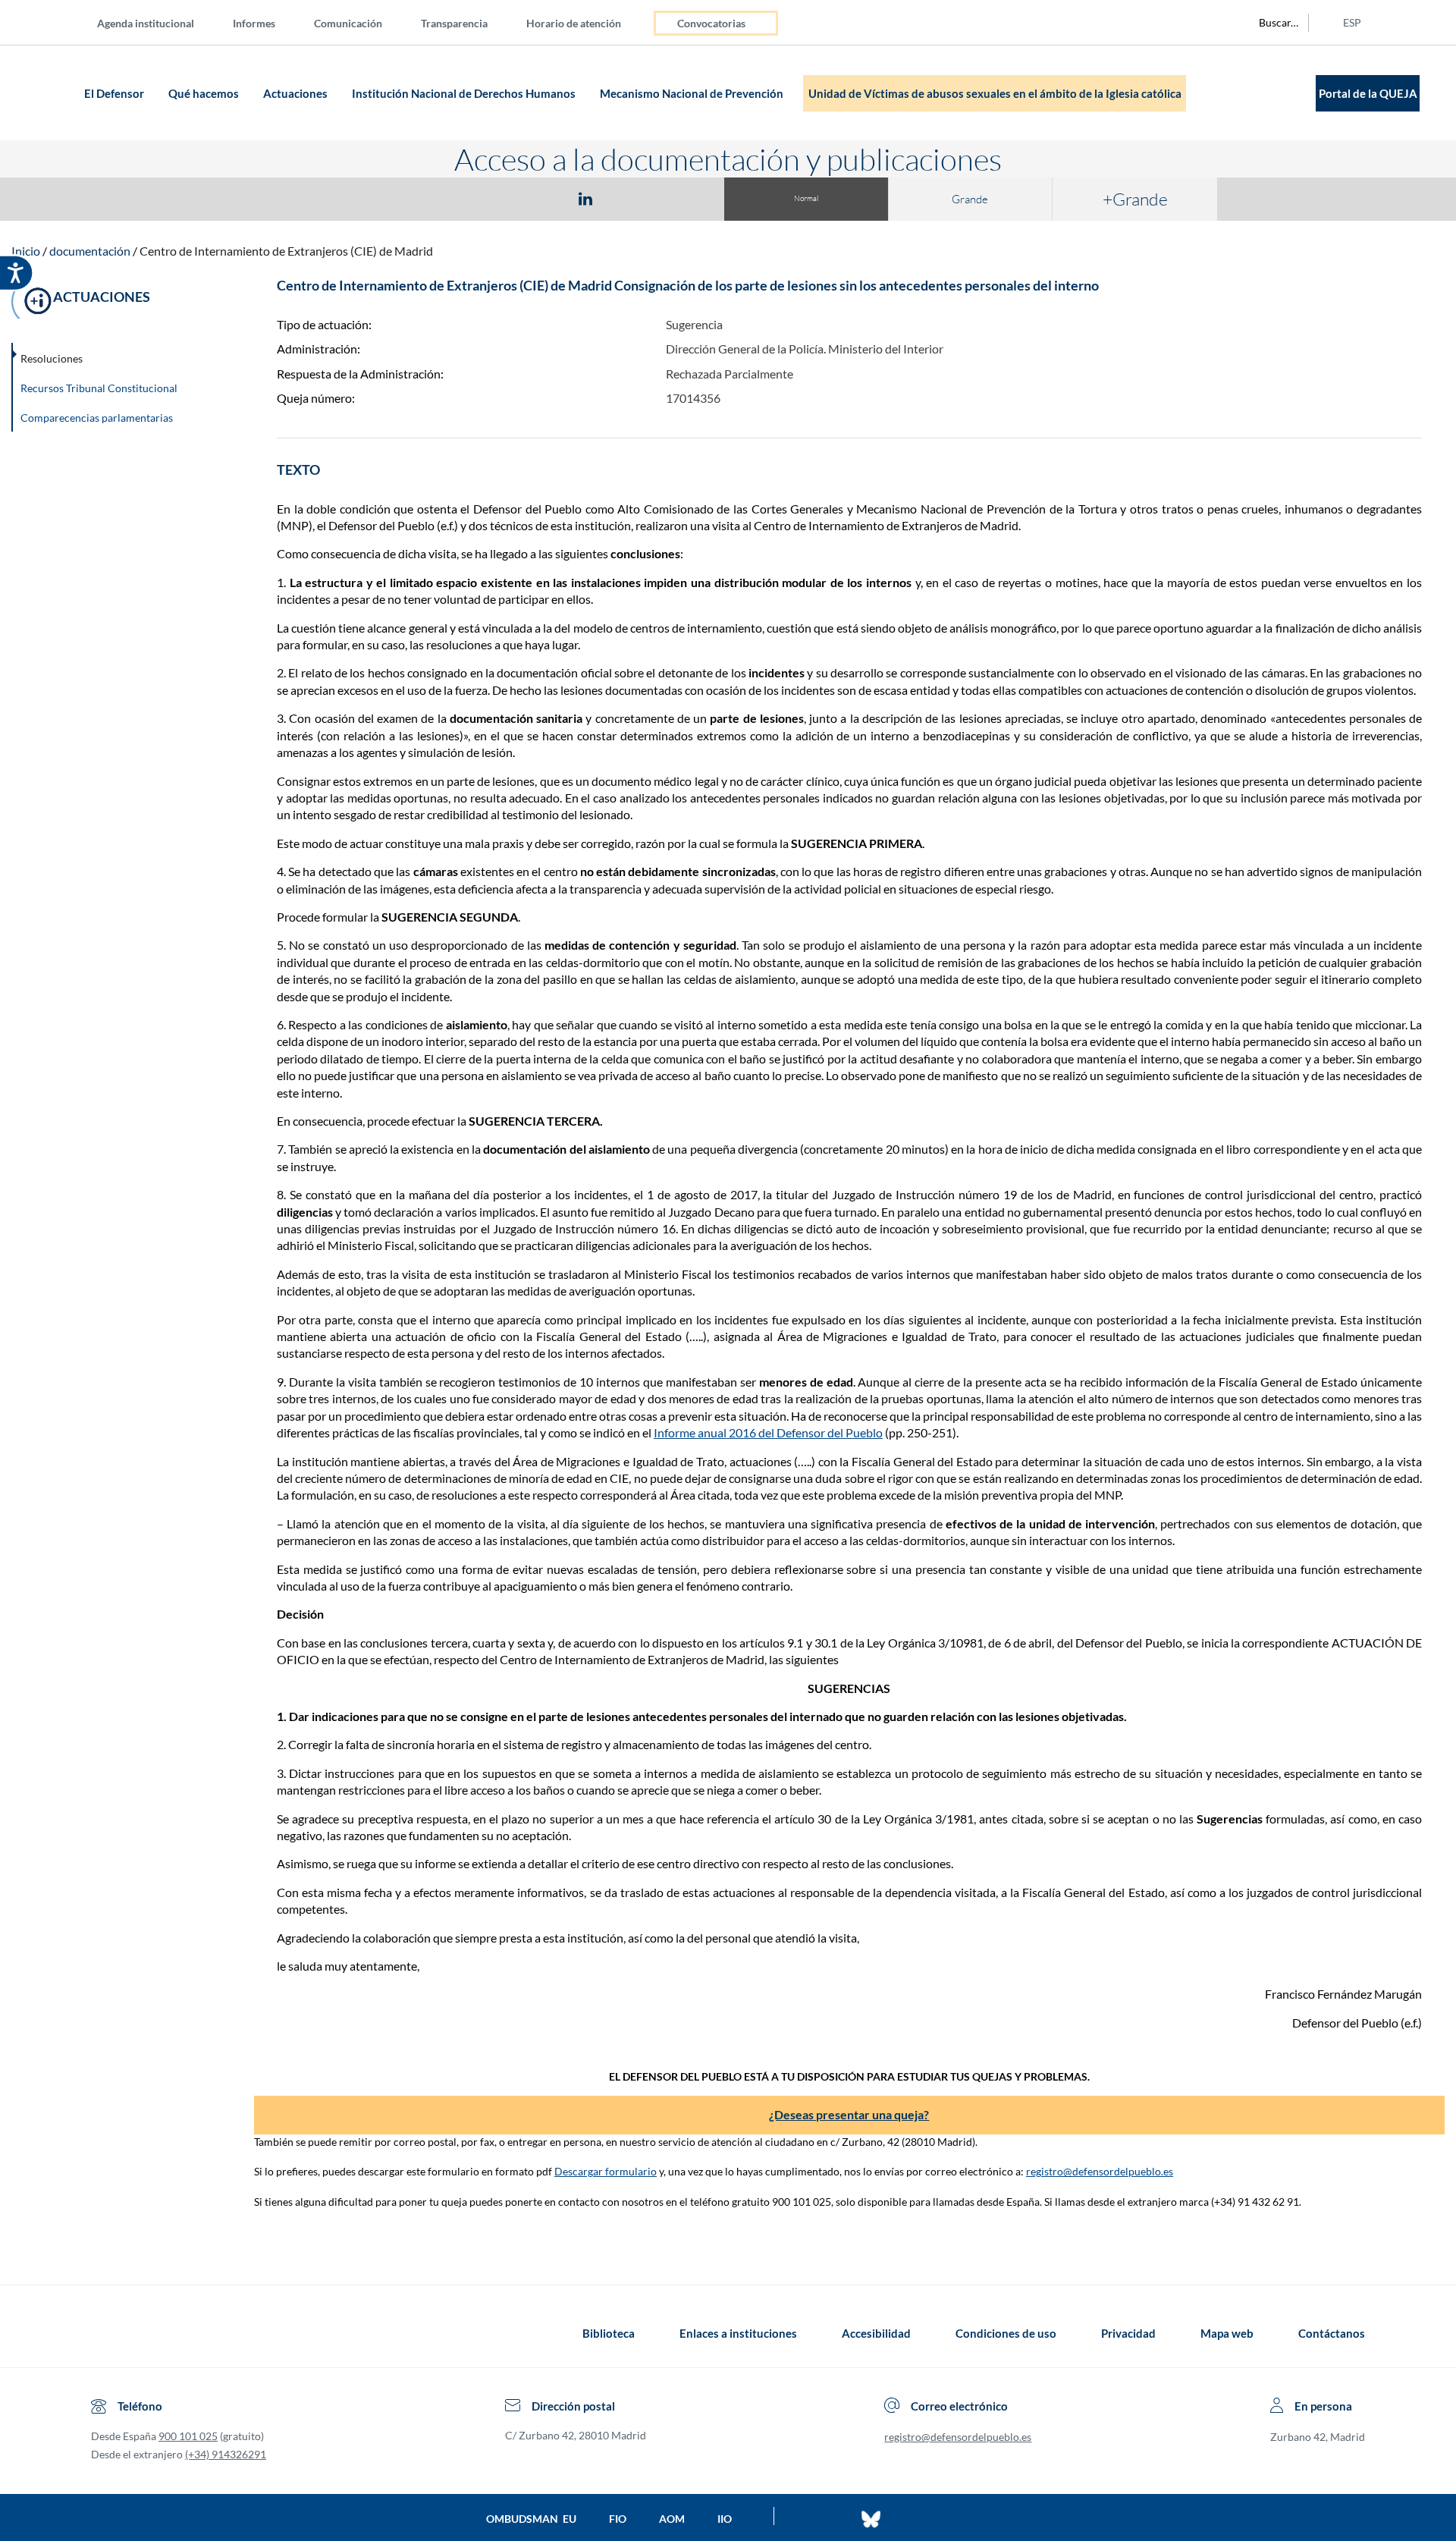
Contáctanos (1332, 2333)
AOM (672, 2519)
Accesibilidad (876, 2333)
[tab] (497, 198)
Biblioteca (609, 2333)
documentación (90, 251)
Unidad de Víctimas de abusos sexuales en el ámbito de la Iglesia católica (995, 93)
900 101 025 (188, 2436)
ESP (1352, 22)
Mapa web (1227, 2333)
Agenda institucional (146, 23)
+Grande (1135, 199)
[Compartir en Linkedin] (585, 198)
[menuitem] (158, 22)
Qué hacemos (205, 93)
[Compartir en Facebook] (497, 198)
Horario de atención (574, 23)
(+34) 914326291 (226, 2454)
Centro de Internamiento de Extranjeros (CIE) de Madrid (286, 251)
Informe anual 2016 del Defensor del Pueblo (768, 1432)
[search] (1270, 23)
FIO (618, 2519)
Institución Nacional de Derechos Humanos (465, 93)
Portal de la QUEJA (1368, 93)
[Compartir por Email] (630, 198)
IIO (725, 2519)
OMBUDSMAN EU (531, 2519)
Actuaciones (297, 93)
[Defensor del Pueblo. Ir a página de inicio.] (50, 93)
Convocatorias (711, 23)
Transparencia (454, 23)
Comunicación (348, 23)
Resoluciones (52, 358)
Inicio (26, 251)
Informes (254, 23)
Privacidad (1128, 2333)
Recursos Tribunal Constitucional (99, 388)
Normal (806, 198)
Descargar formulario (606, 2171)
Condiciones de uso (1006, 2333)
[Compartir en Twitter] (541, 198)
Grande (970, 199)
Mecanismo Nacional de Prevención (693, 93)
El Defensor (115, 93)
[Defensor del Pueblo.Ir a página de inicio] (105, 2333)
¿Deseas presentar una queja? (849, 2114)
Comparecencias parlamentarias (97, 418)
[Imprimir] (677, 198)
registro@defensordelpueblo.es (1100, 2171)
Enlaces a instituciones (738, 2333)
